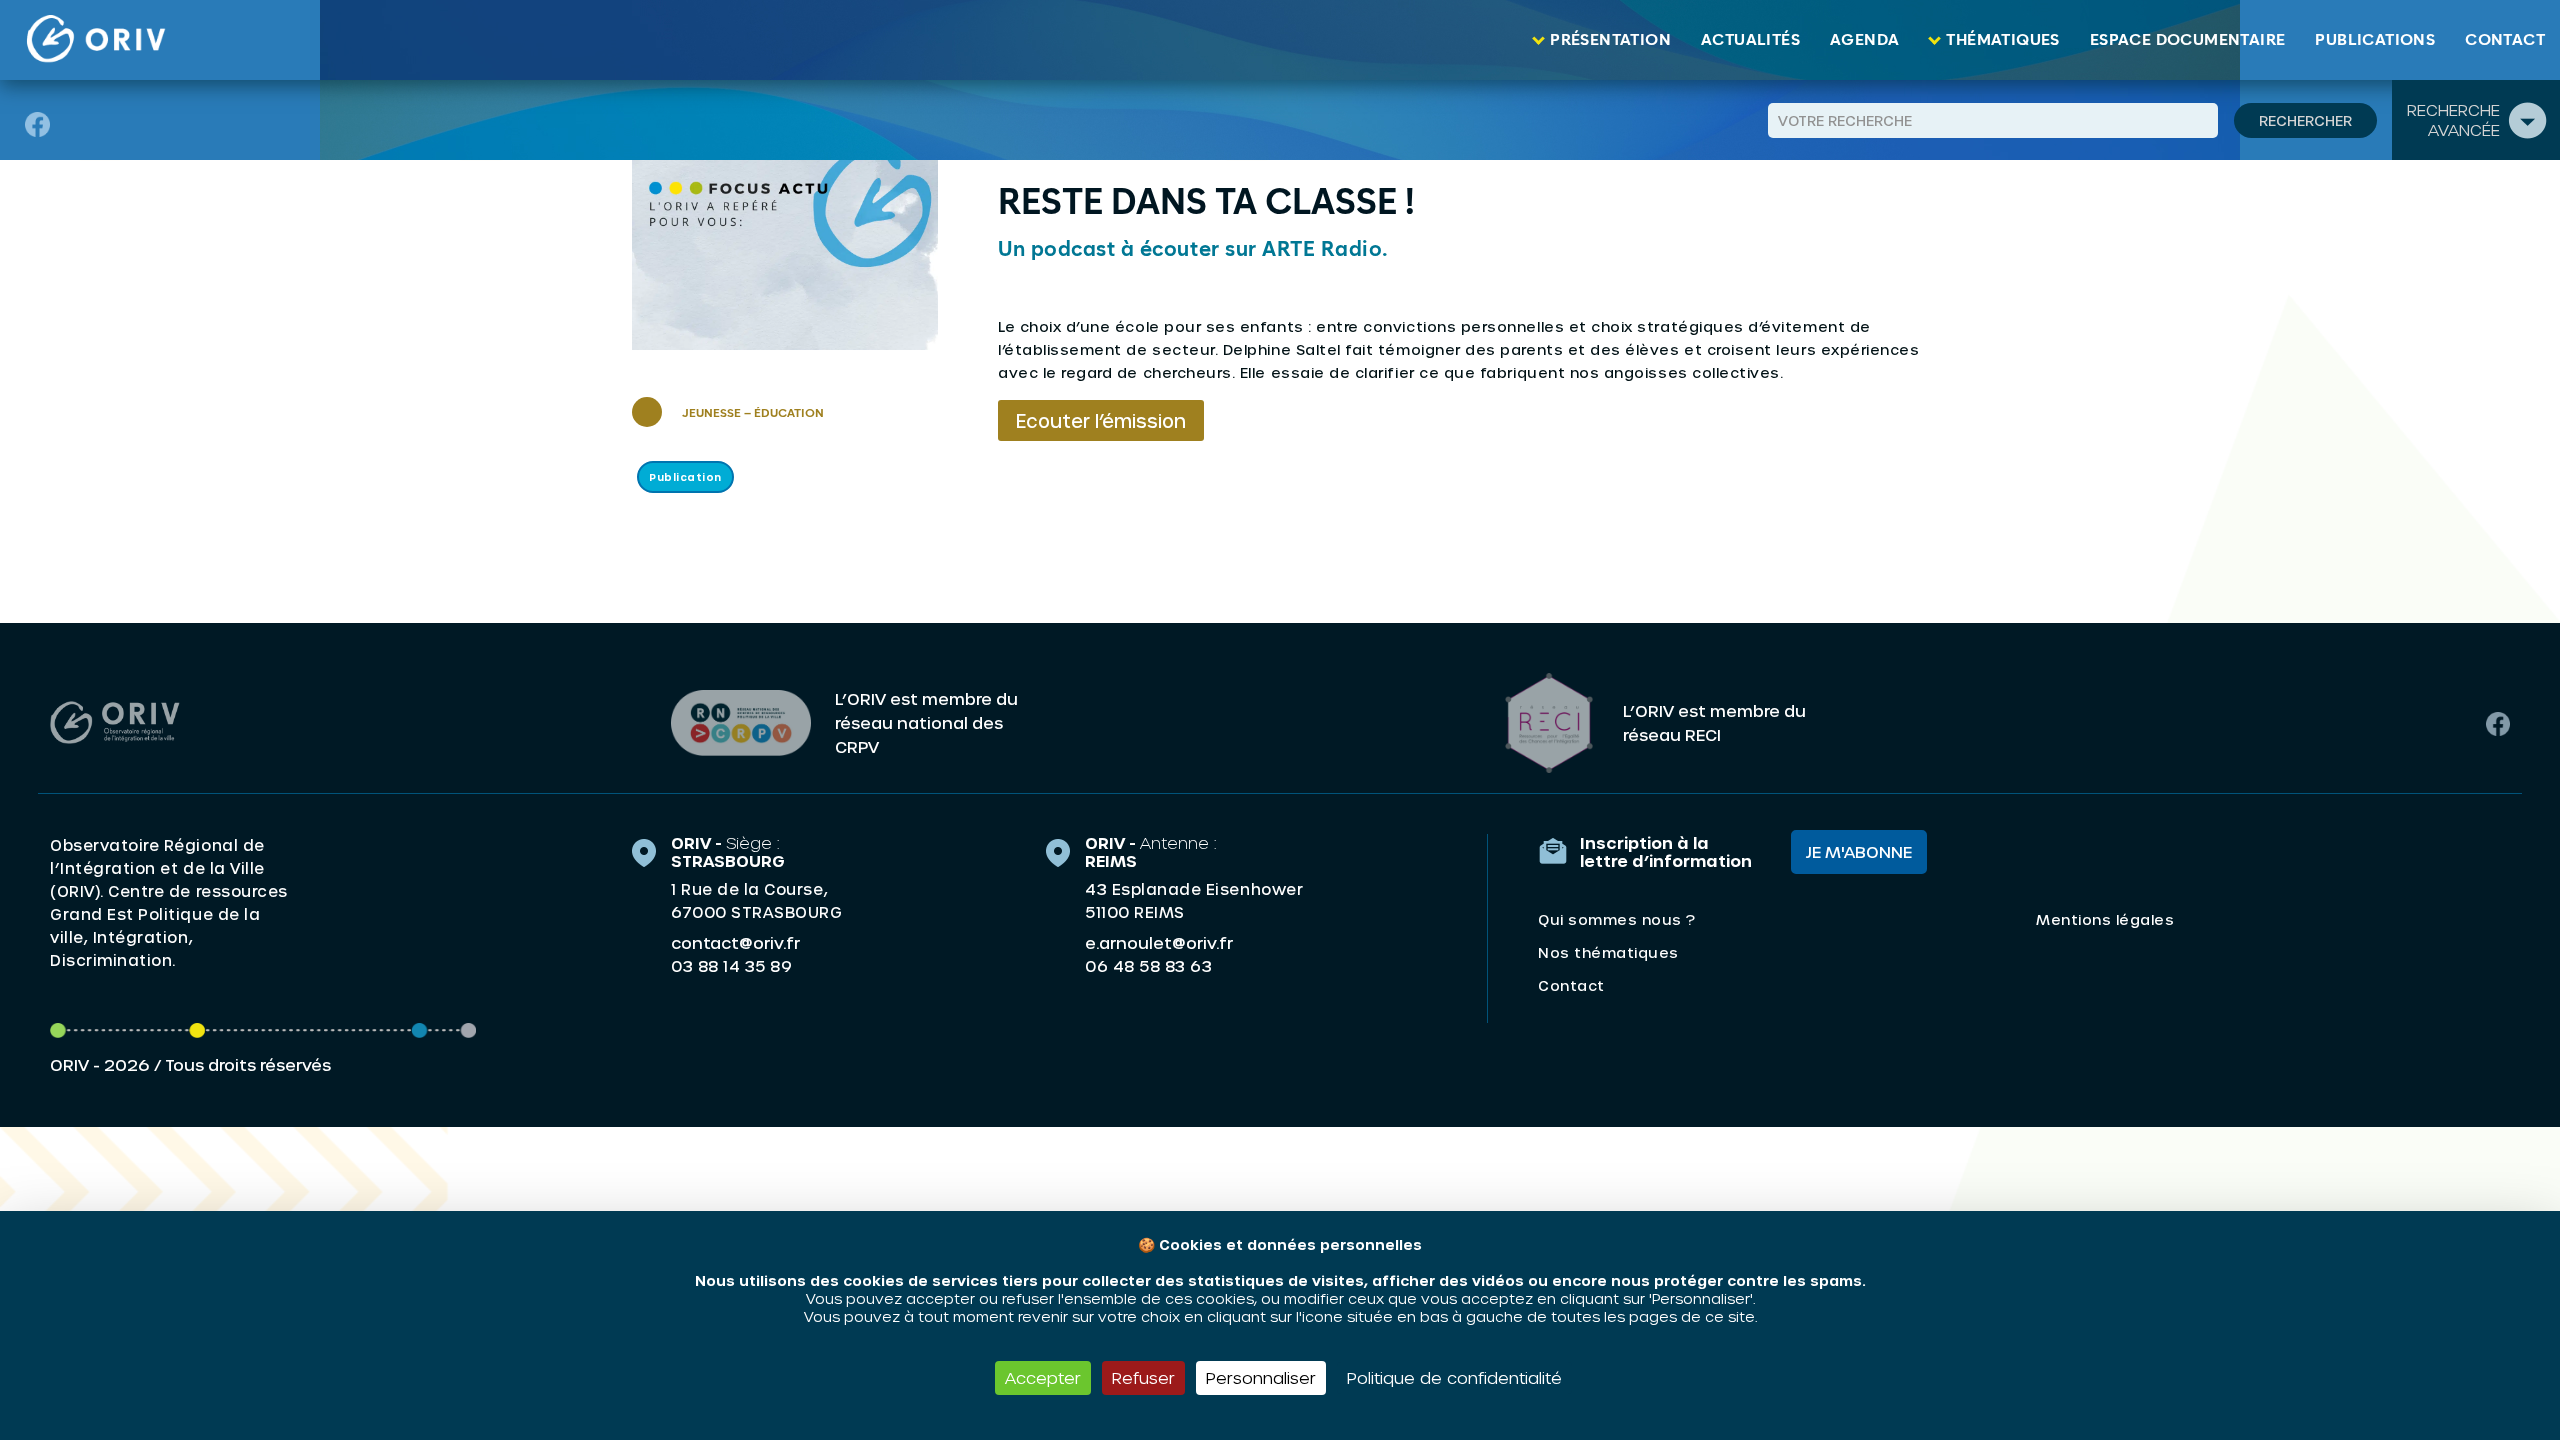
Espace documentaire (2188, 40)
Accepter (1043, 1377)
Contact (2505, 40)
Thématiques (2002, 40)
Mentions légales (2105, 919)
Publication (685, 477)
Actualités (1750, 40)
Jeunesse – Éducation (753, 414)
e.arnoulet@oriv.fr (1159, 942)
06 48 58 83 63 (1148, 966)
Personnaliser (1261, 1377)
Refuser (1143, 1377)
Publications (2375, 40)
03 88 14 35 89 (731, 966)
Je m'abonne (1859, 851)
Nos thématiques (1608, 952)
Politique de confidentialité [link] (1454, 1377)
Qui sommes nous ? (1617, 919)
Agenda (1864, 40)
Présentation (1610, 40)
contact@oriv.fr (735, 942)
